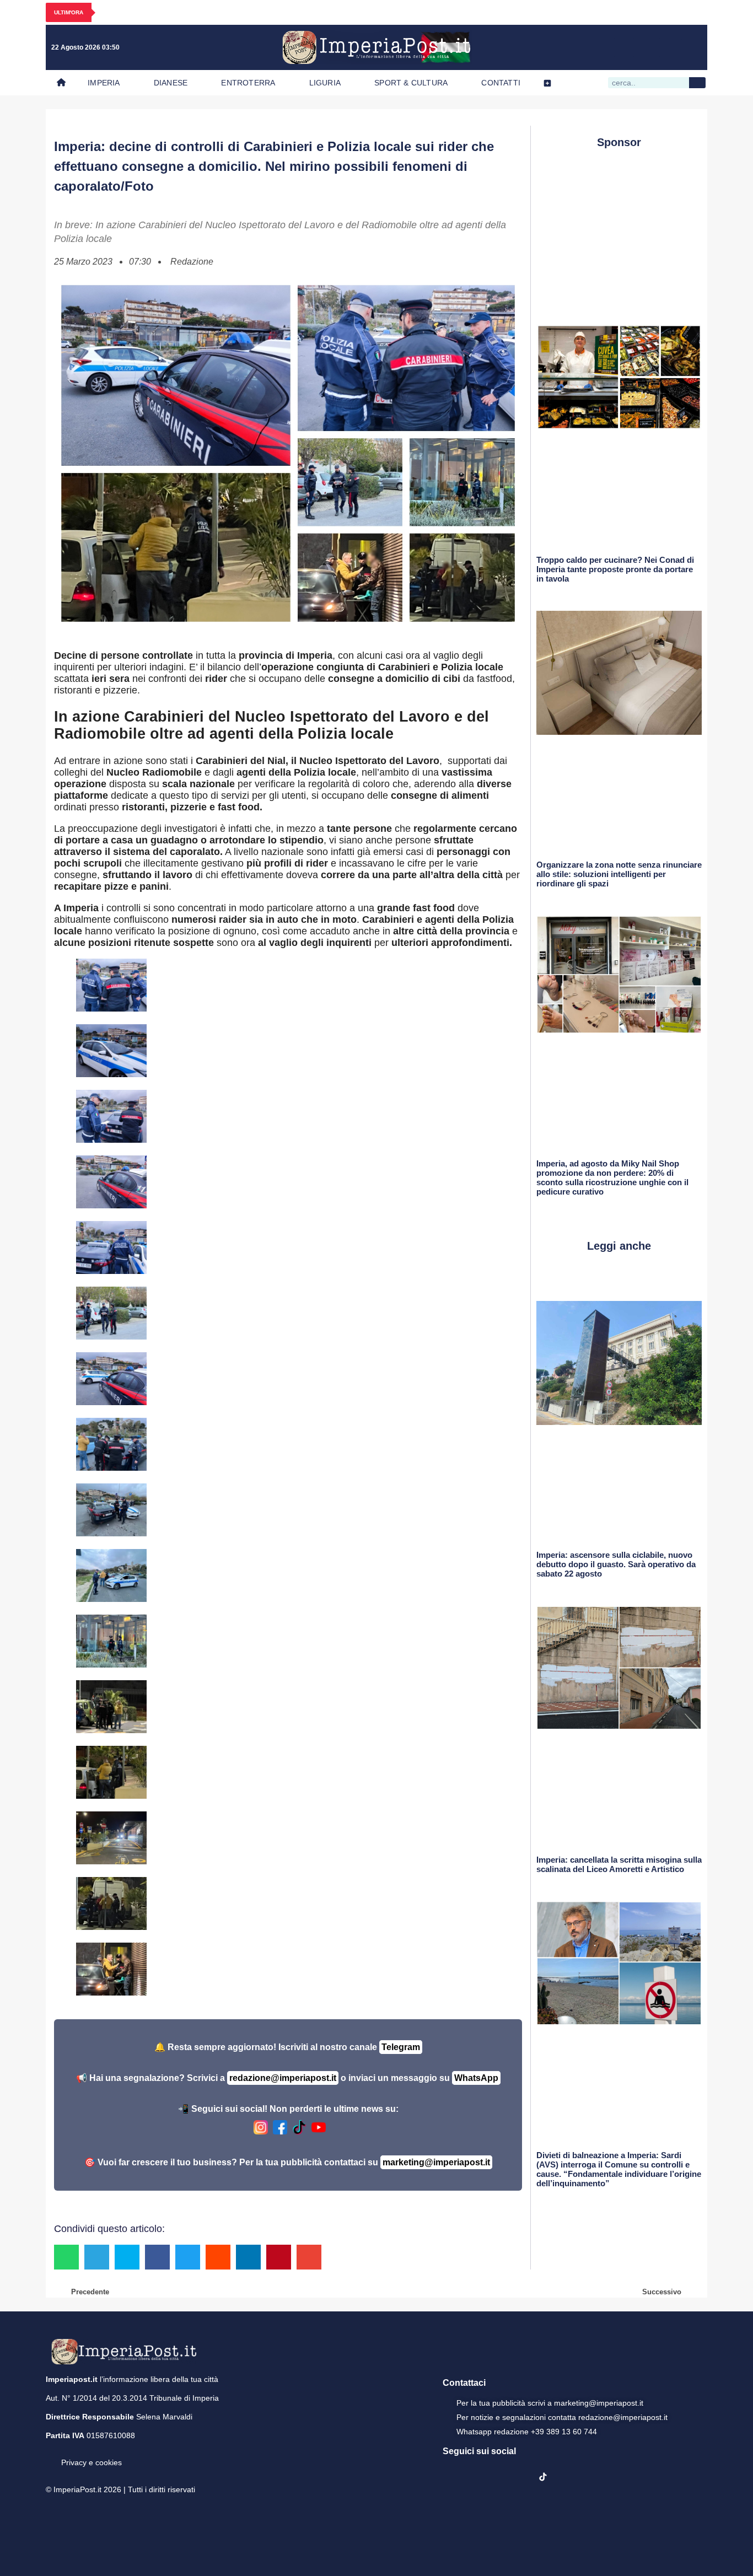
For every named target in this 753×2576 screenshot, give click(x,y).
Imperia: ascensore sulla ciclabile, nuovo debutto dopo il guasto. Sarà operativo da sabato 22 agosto (616, 1564)
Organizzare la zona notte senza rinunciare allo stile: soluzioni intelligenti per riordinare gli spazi (619, 874)
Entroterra (248, 83)
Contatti (501, 83)
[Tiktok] (692, 47)
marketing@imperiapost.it (436, 2162)
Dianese (171, 83)
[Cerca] (697, 83)
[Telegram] (669, 47)
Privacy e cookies (92, 2462)
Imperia (104, 83)
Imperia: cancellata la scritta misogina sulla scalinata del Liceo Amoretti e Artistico (619, 1864)
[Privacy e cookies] (50, 2455)
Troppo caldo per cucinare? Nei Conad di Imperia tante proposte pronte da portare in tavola (615, 569)
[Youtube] (647, 47)
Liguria (325, 83)
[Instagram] (624, 47)
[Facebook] (601, 47)
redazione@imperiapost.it (283, 2078)
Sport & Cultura (411, 83)
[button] (66, 2257)
